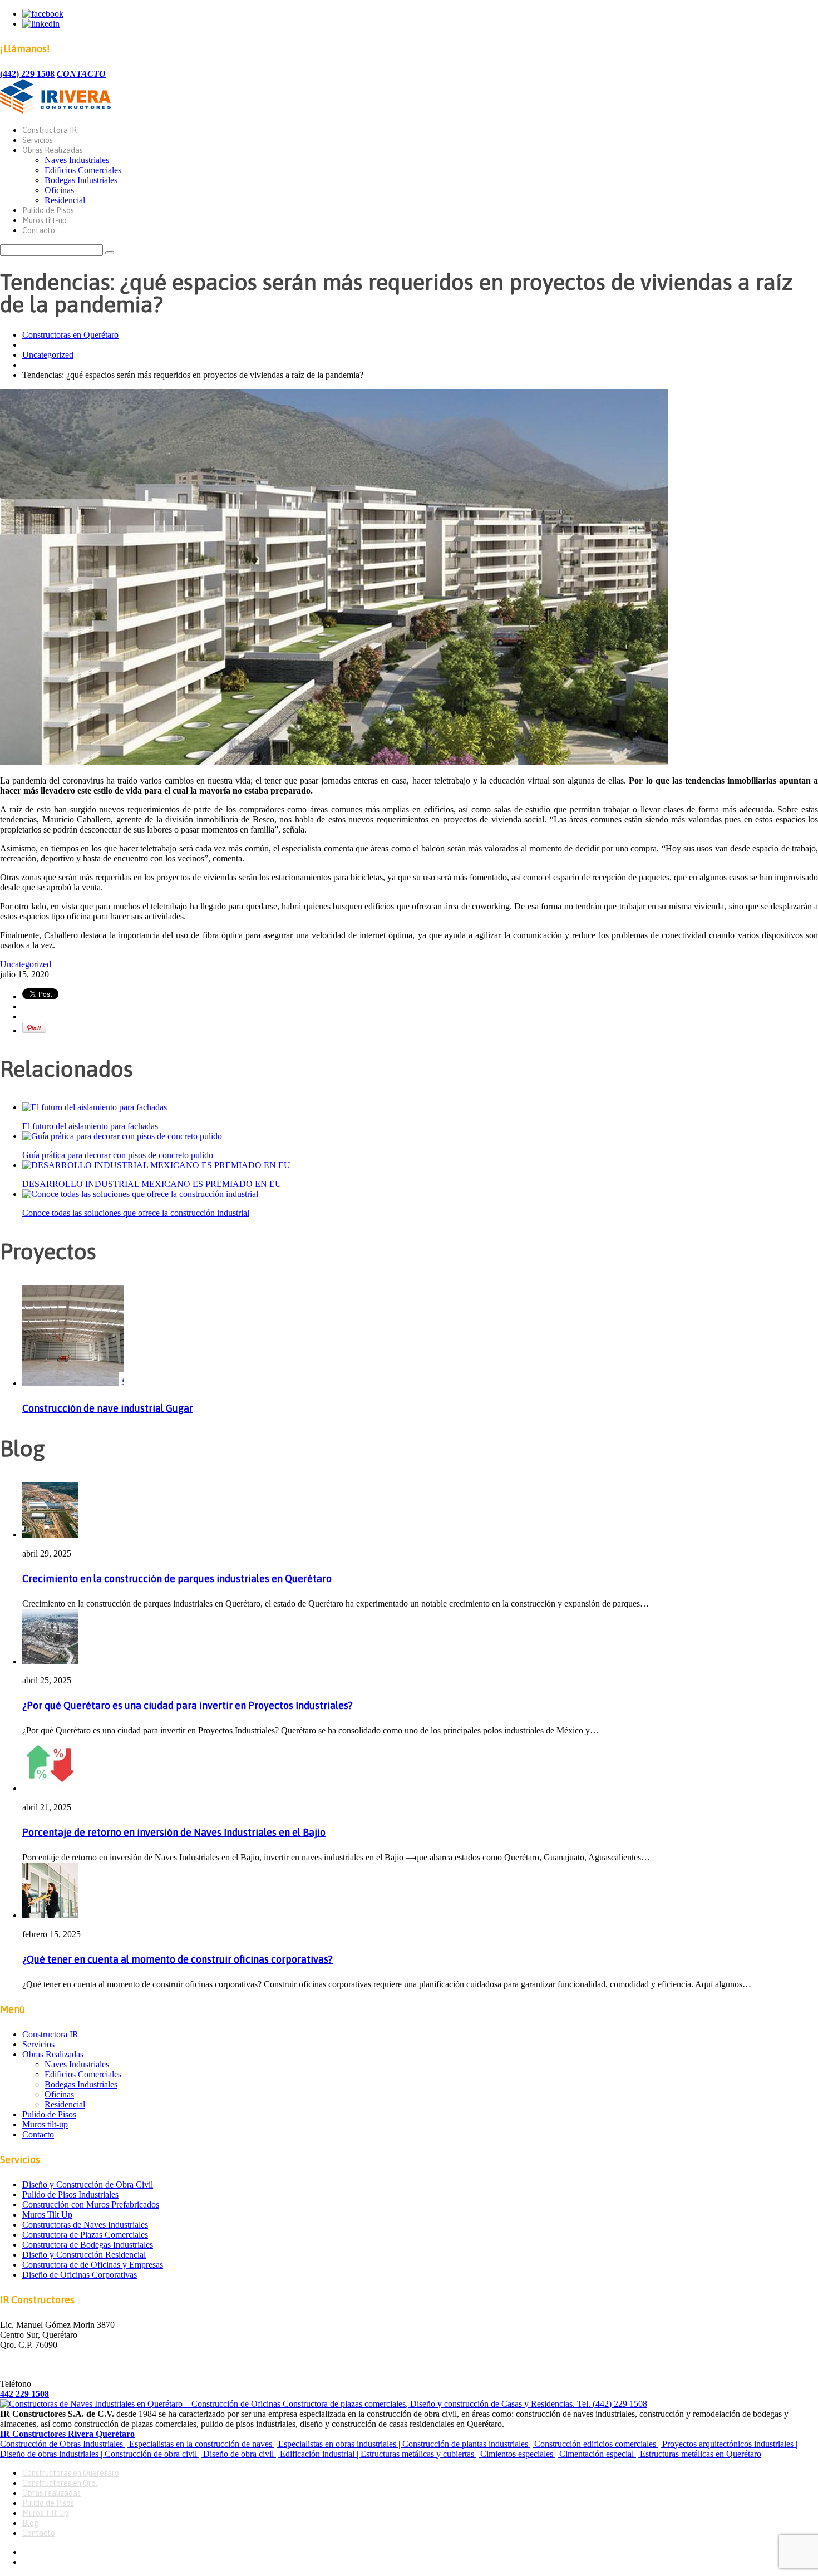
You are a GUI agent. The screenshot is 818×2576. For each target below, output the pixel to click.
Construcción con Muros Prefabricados (91, 2205)
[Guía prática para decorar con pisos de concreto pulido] (122, 1136)
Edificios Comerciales (83, 170)
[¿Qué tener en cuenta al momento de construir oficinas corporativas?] (50, 1915)
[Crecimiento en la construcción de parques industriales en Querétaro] (50, 1535)
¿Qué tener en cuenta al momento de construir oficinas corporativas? (178, 1959)
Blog (30, 2523)
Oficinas (59, 190)
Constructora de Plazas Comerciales (85, 2235)
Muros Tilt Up (47, 2215)
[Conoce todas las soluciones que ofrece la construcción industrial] (140, 1194)
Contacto (39, 230)
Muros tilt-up (45, 220)
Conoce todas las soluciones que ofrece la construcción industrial (136, 1213)
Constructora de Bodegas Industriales (88, 2245)
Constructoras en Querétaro (70, 335)
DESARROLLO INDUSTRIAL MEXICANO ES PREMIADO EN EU (152, 1184)
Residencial (65, 200)
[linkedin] (41, 24)
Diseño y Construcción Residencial (84, 2255)
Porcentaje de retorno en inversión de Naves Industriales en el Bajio (174, 1832)
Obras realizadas (51, 2493)
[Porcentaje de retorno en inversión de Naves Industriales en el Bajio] (50, 1788)
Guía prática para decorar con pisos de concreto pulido (118, 1155)
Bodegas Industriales (81, 180)
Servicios (38, 140)
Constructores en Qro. (60, 2483)
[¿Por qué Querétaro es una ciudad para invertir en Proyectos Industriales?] (50, 1661)
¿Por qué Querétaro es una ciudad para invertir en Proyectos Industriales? (188, 1705)
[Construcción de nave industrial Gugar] (73, 1383)
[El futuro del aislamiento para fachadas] (95, 1107)
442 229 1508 (24, 2394)
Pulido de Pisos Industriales (70, 2195)
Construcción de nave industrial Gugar (108, 1408)
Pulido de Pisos (48, 210)
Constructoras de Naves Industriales (85, 2225)
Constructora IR (50, 130)
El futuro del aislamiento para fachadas (90, 1126)
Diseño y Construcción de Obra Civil (88, 2185)
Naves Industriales (77, 160)
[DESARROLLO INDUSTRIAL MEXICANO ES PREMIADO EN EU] (156, 1165)
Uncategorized (48, 355)
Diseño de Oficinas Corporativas (80, 2275)
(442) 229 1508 (27, 74)
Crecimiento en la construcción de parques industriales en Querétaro (177, 1578)
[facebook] (43, 14)
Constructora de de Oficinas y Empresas (93, 2265)
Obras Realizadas (53, 150)
